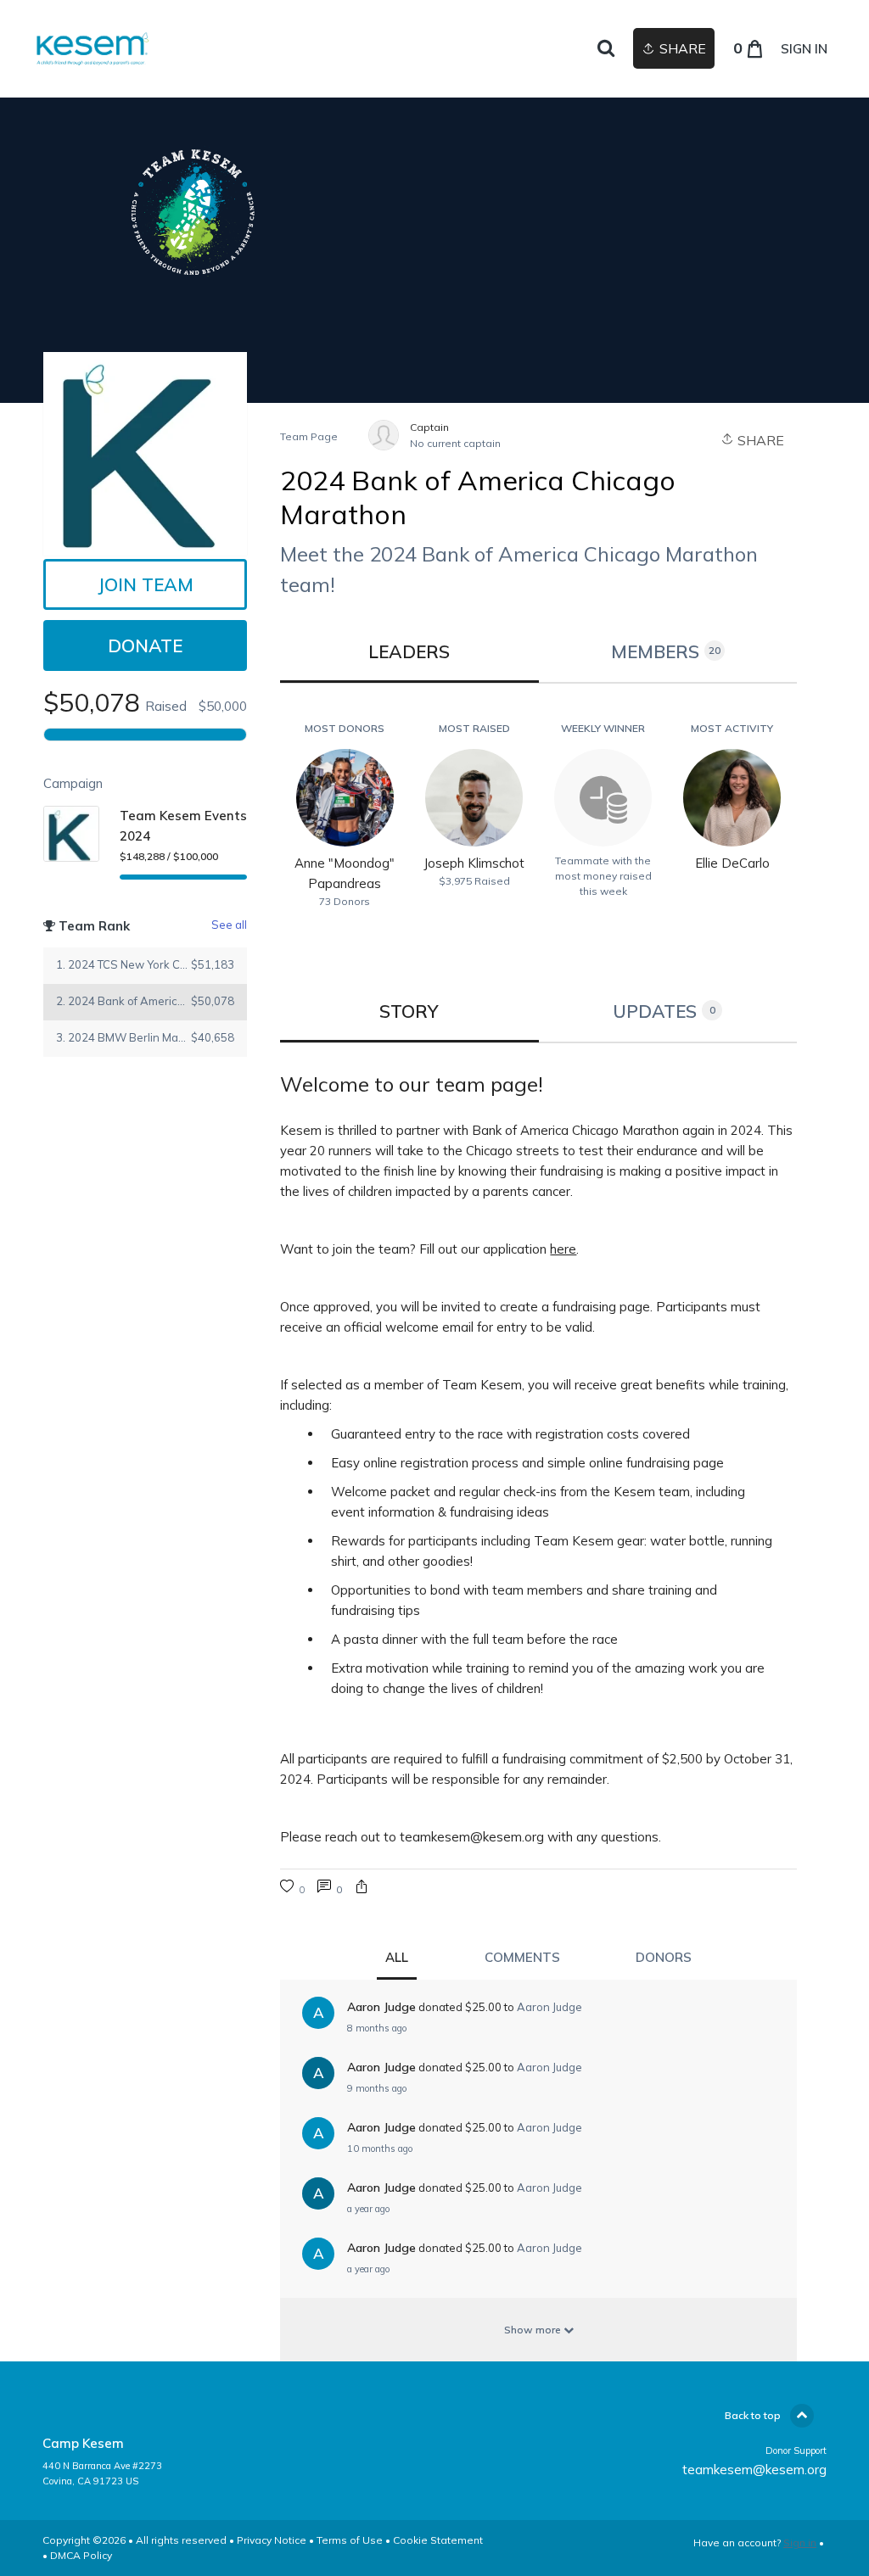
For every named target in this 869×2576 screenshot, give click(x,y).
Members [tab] (666, 651)
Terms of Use (350, 2540)
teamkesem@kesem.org (754, 2470)
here (563, 1249)
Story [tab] (409, 1011)
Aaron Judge (549, 2007)
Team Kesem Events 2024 (183, 826)
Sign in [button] (804, 49)
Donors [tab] (664, 1957)
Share (759, 440)
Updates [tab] (664, 1011)
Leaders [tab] (409, 651)
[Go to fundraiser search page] (606, 49)
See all (229, 925)
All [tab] (397, 1957)
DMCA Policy (81, 2555)
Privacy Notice (272, 2540)
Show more (534, 2330)
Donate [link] (145, 645)
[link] (91, 49)
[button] (362, 1889)
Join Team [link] (146, 584)
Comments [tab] (522, 1957)
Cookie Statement (438, 2540)
